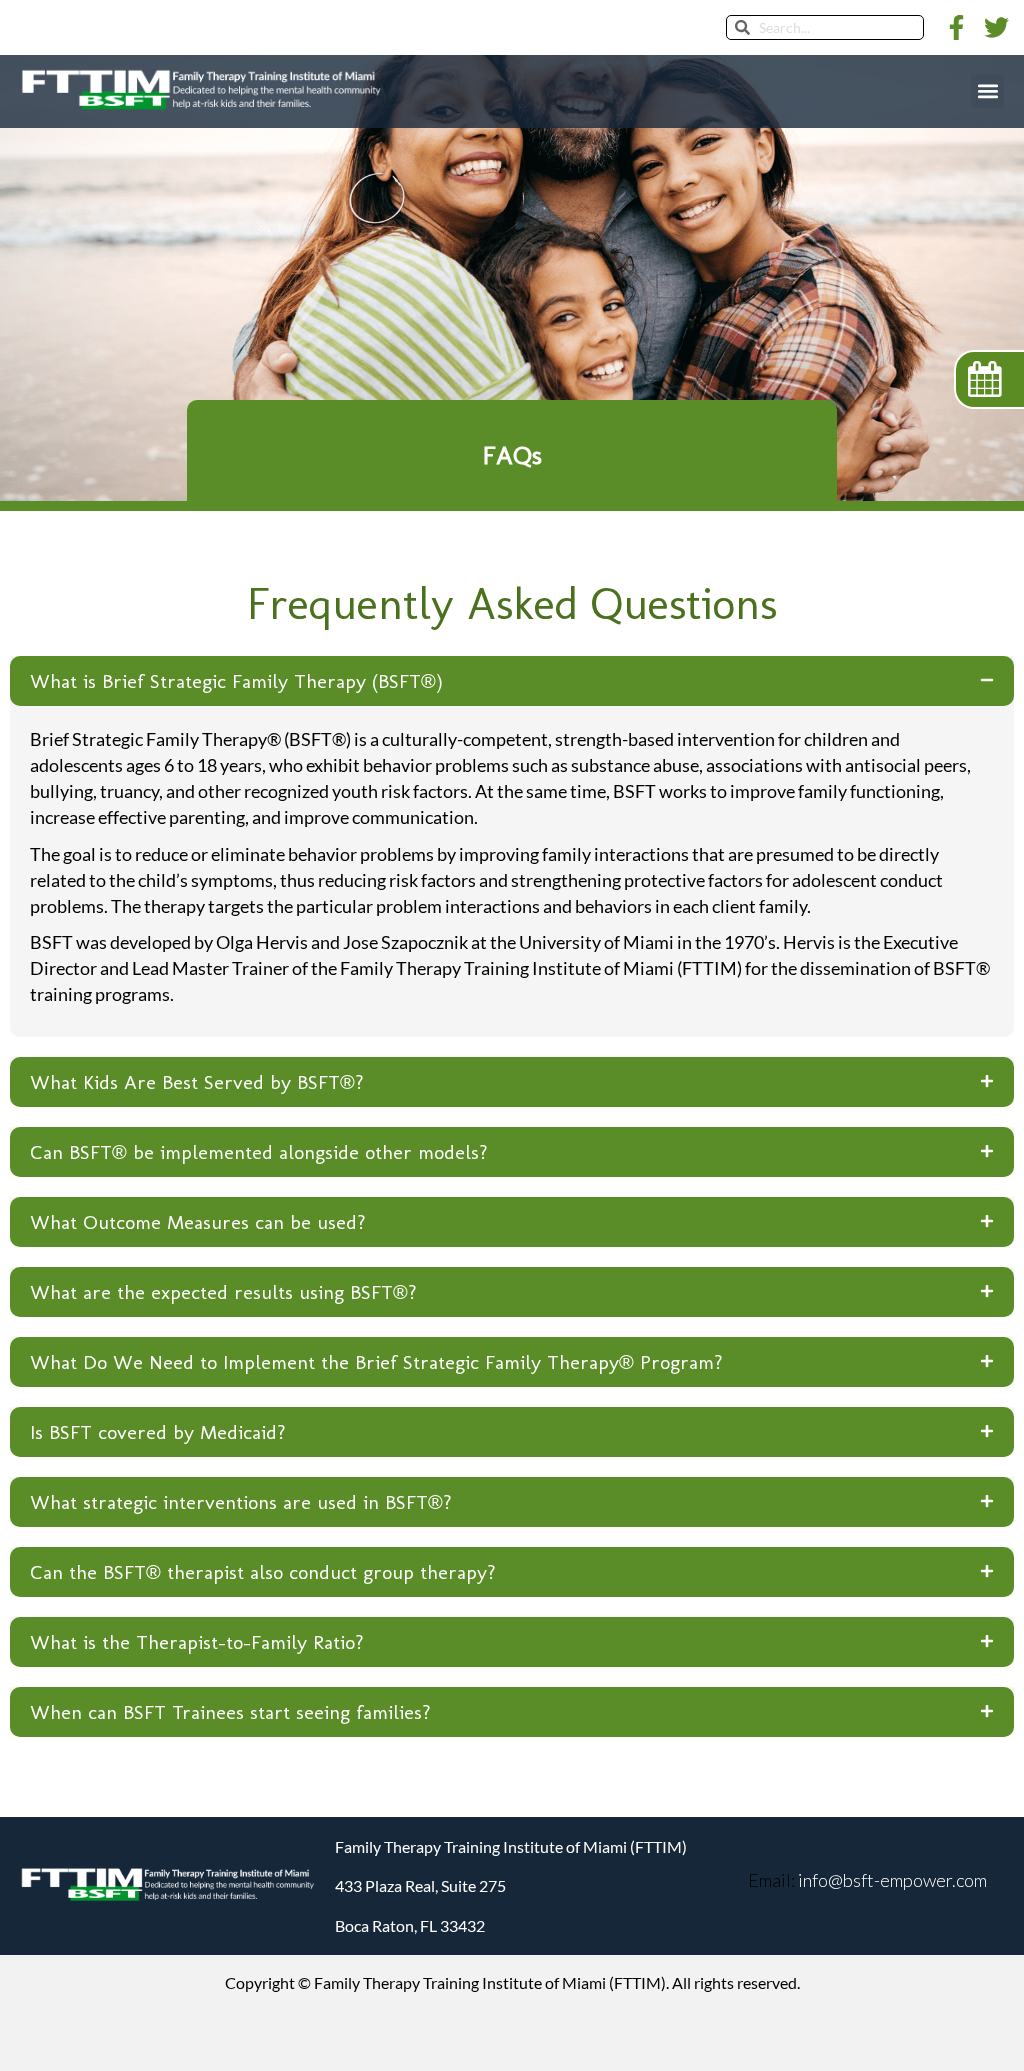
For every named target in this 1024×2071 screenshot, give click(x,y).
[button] (987, 91)
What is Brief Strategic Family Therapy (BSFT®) (236, 681)
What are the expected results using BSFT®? (223, 1292)
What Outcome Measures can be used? (198, 1222)
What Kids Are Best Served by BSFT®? (197, 1082)
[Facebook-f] (956, 27)
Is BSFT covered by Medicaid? (158, 1432)
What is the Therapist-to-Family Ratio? (197, 1642)
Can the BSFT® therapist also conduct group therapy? (263, 1572)
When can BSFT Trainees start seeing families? (230, 1712)
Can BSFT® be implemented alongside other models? (259, 1152)
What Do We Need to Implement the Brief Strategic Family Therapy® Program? (376, 1362)
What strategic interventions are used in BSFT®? (241, 1502)
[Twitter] (996, 27)
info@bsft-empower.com (891, 1880)
